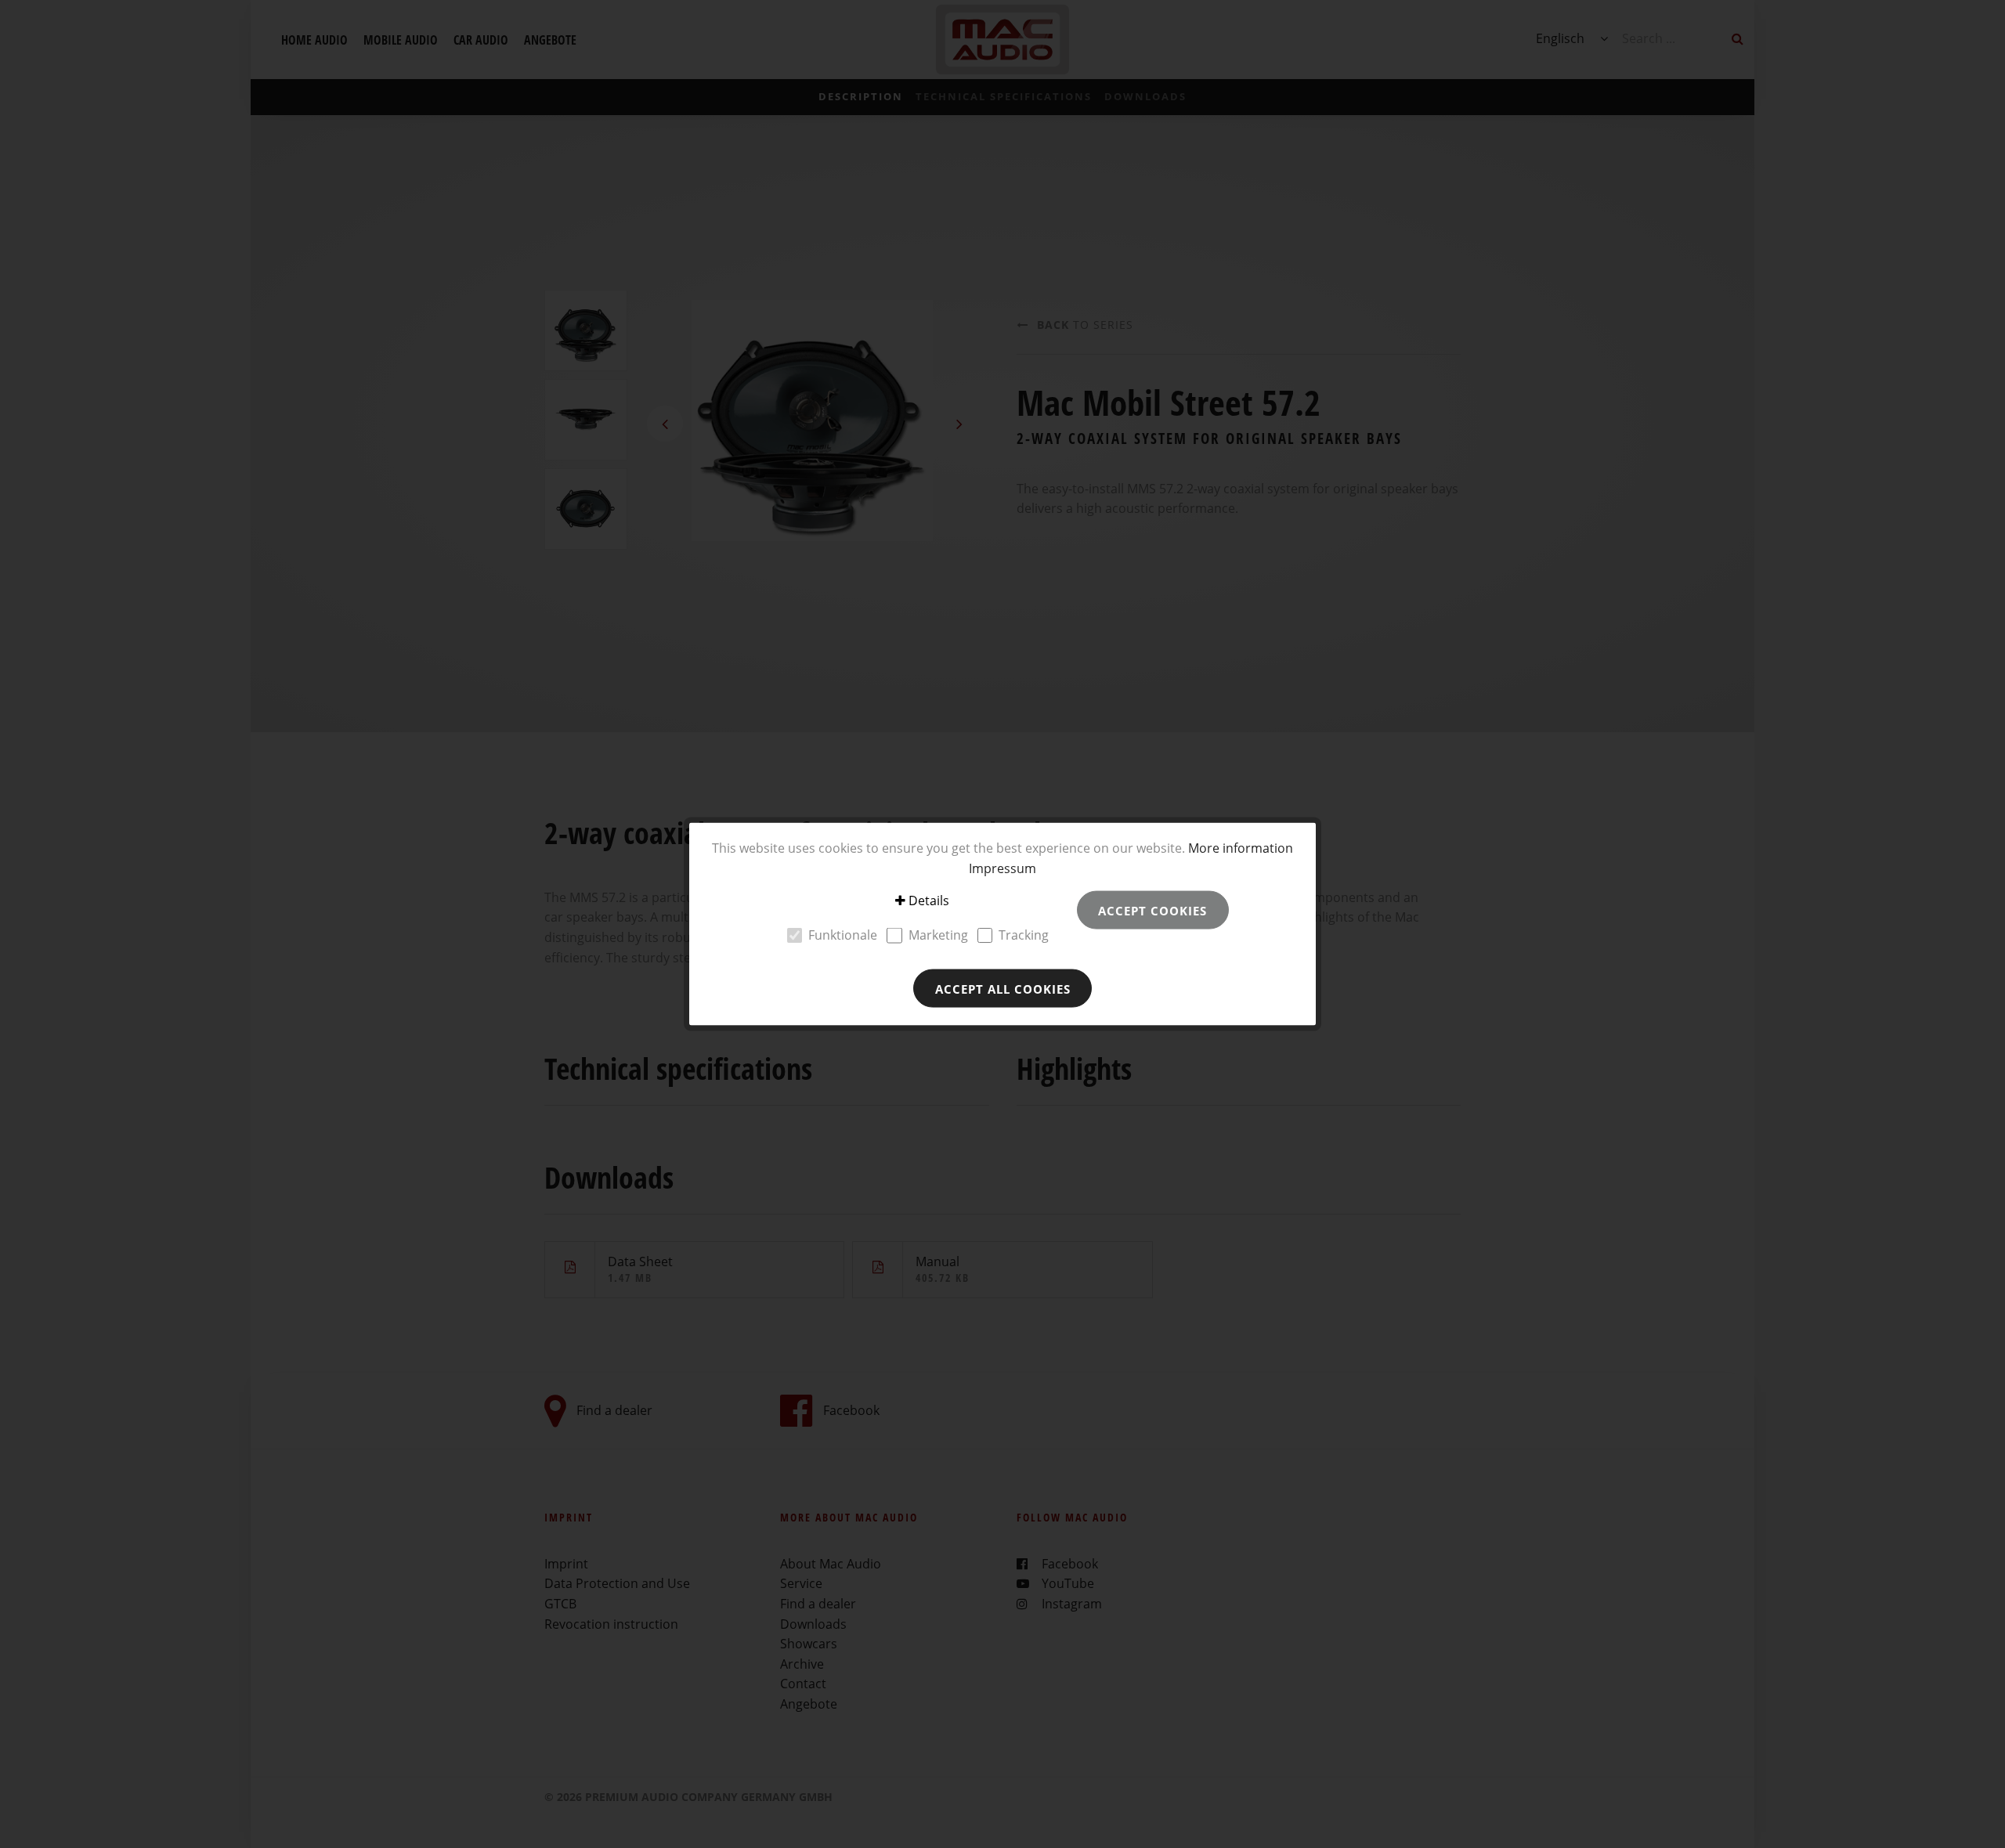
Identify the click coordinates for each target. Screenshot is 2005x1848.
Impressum (1002, 868)
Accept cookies (1152, 910)
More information (1241, 848)
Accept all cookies (1003, 988)
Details (929, 901)
